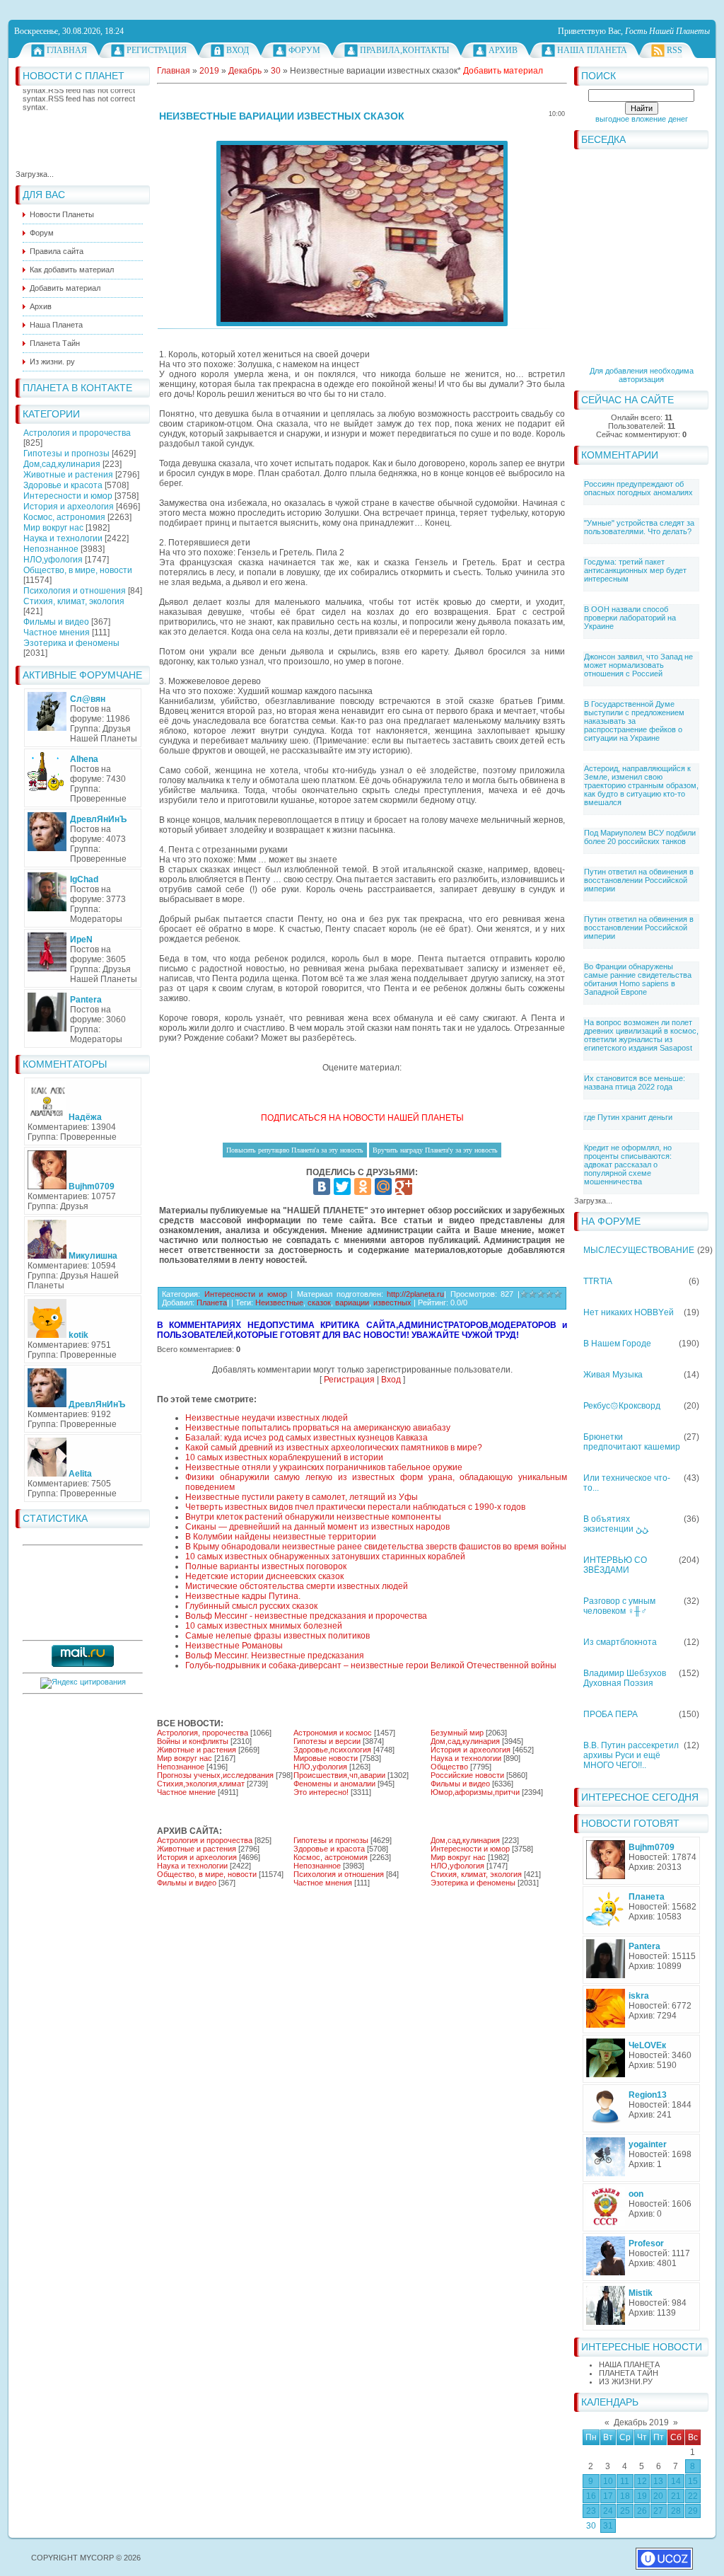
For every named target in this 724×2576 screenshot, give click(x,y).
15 (693, 2481)
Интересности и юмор (68, 496)
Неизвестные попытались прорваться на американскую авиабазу (318, 1428)
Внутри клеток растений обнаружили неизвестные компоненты (313, 1517)
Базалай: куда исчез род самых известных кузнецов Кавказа (306, 1438)
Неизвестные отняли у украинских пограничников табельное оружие (324, 1467)
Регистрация (157, 50)
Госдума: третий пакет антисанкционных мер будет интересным (635, 570)
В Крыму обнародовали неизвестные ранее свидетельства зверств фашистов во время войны (376, 1547)
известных (392, 1303)
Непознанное (51, 549)
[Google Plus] (404, 1186)
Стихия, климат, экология (74, 601)
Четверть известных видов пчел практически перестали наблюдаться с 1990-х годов (355, 1507)
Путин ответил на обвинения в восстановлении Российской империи (639, 880)
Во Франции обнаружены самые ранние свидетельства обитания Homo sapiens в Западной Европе (638, 979)
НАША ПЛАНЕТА (629, 2364)
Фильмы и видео (56, 622)
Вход (238, 50)
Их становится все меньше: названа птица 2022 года (635, 1082)
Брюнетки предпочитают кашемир (632, 1442)
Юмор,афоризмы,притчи (475, 1792)
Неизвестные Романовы (234, 1646)
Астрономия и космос (333, 1733)
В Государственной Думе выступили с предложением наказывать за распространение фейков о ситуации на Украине (634, 721)
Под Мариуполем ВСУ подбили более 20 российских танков (640, 837)
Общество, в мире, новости (78, 570)
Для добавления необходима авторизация (642, 375)
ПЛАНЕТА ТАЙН (629, 2373)
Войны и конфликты (193, 1741)
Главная (67, 50)
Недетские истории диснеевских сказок (264, 1576)
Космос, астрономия (64, 517)
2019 (209, 71)
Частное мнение (186, 1792)
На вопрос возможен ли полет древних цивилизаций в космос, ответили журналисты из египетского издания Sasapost (641, 1035)
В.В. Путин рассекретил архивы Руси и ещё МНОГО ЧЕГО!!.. (631, 1755)
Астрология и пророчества (77, 433)
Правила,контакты (404, 50)
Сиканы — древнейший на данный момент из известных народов (317, 1527)
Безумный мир (457, 1733)
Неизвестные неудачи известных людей (267, 1418)
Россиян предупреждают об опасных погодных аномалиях (638, 488)
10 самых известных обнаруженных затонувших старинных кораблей (325, 1556)
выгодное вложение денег (642, 119)
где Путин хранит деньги (628, 1117)
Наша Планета (592, 50)
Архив (503, 50)
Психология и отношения (75, 591)
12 (642, 2481)
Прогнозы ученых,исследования (215, 1775)
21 (676, 2496)
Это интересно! (321, 1792)
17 (608, 2496)
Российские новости (467, 1775)
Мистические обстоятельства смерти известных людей (297, 1586)
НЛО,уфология (53, 560)
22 (693, 2496)
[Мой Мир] (383, 1186)
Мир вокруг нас (53, 528)
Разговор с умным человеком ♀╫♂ (619, 1606)
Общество (449, 1767)
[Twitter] (342, 1186)
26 (642, 2511)
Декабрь (245, 71)
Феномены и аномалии (334, 1784)
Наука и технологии (63, 538)
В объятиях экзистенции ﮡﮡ (616, 1524)
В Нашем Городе (617, 1344)
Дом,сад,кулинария (62, 464)
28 (676, 2511)
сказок (319, 1303)
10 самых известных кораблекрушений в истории (284, 1457)
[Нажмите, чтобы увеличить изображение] (362, 233)
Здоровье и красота (63, 485)
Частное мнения (57, 633)
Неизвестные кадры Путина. (243, 1596)
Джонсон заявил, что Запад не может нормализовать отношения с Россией (638, 665)
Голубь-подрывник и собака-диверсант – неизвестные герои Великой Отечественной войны (371, 1665)
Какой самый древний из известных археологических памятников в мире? (334, 1448)
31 (608, 2526)
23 (591, 2511)
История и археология (69, 507)
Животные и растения (68, 475)
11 (625, 2481)
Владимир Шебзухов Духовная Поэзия (625, 1678)
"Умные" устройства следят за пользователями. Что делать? (639, 527)
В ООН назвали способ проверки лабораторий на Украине (630, 618)
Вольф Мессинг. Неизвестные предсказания (275, 1656)
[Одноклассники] (363, 1186)
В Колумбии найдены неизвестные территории (281, 1537)
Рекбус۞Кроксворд (622, 1406)
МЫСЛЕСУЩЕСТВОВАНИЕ (639, 1250)
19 (642, 2496)
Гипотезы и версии (327, 1741)
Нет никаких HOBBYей (629, 1312)
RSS (675, 50)
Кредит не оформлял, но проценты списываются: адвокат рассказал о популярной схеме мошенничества (628, 1165)
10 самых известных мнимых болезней (264, 1626)
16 (591, 2496)
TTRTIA (598, 1281)
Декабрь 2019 (641, 2422)
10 (608, 2481)
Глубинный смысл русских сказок (251, 1606)
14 (676, 2481)
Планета (212, 1303)
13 (658, 2481)
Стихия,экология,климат (201, 1784)
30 (591, 2526)
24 (608, 2511)
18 (625, 2496)
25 (625, 2511)
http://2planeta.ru (415, 1294)
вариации (352, 1303)
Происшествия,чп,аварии (339, 1775)
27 (658, 2511)
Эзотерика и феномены (71, 643)
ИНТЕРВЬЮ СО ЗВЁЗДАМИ (615, 1565)
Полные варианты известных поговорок (266, 1566)
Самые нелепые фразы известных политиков (278, 1636)
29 (693, 2511)
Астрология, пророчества (203, 1733)
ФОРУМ (304, 50)
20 (658, 2496)
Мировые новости (326, 1758)
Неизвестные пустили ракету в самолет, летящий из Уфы (302, 1497)
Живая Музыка (613, 1375)
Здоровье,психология (332, 1750)
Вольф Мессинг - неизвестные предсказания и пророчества (306, 1616)
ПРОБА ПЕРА (611, 1714)
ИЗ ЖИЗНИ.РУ (626, 2381)
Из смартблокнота (620, 1642)
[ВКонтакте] (322, 1186)
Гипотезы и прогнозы (66, 454)
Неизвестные (279, 1303)
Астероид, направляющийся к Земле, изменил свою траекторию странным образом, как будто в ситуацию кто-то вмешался (641, 785)
